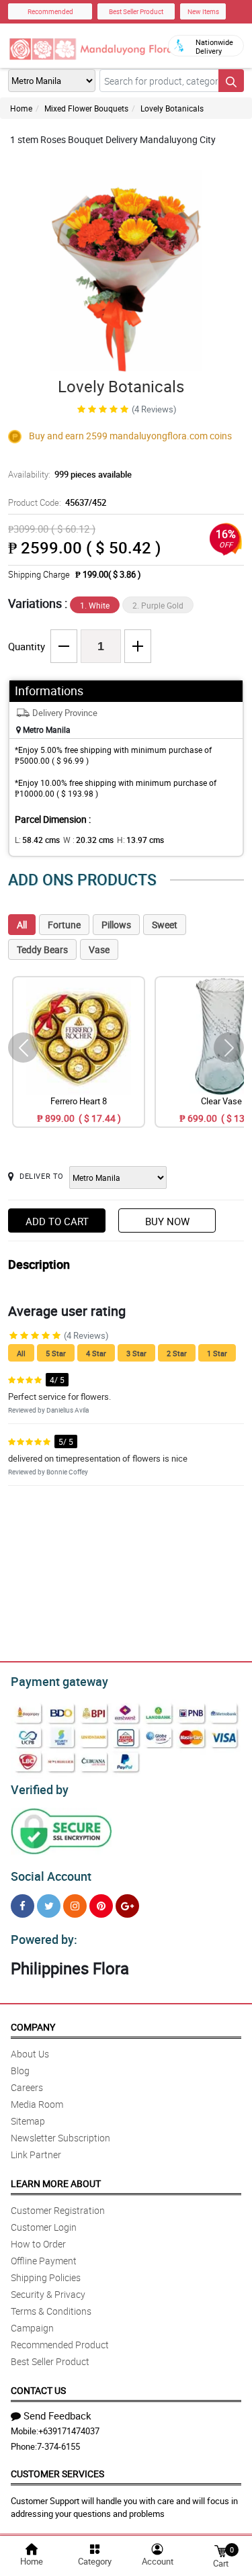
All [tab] (22, 925)
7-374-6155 (58, 2446)
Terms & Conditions (51, 2311)
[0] (220, 2550)
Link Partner (36, 2155)
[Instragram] (75, 1906)
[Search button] (231, 81)
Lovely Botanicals (172, 108)
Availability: (70, 474)
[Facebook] (23, 1906)
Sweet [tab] (165, 925)
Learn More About (56, 2183)
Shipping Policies (46, 2277)
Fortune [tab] (64, 925)
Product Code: (57, 502)
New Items (203, 11)
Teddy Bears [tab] (42, 949)
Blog (20, 2071)
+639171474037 (69, 2431)
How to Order (38, 2244)
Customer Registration (58, 2210)
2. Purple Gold (158, 605)
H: (140, 840)
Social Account (51, 1876)
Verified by (40, 1789)
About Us (30, 2054)
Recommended (50, 11)
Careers (27, 2087)
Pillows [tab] (116, 925)
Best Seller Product (136, 11)
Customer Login (44, 2227)
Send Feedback (57, 2415)
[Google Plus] (127, 1906)
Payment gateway (59, 1681)
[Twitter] (49, 1906)
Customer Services (57, 2474)
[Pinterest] (101, 1906)
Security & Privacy (48, 2294)
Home (21, 108)
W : (88, 840)
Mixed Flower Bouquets (86, 108)
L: (37, 840)
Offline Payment (44, 2261)
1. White (95, 605)
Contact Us (38, 2390)
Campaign (32, 2328)
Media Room (37, 2104)
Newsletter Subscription (60, 2138)
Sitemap (28, 2121)
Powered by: (44, 1939)
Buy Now (167, 1221)
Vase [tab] (99, 949)
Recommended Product (60, 2345)
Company (33, 2027)
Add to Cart (57, 1221)
